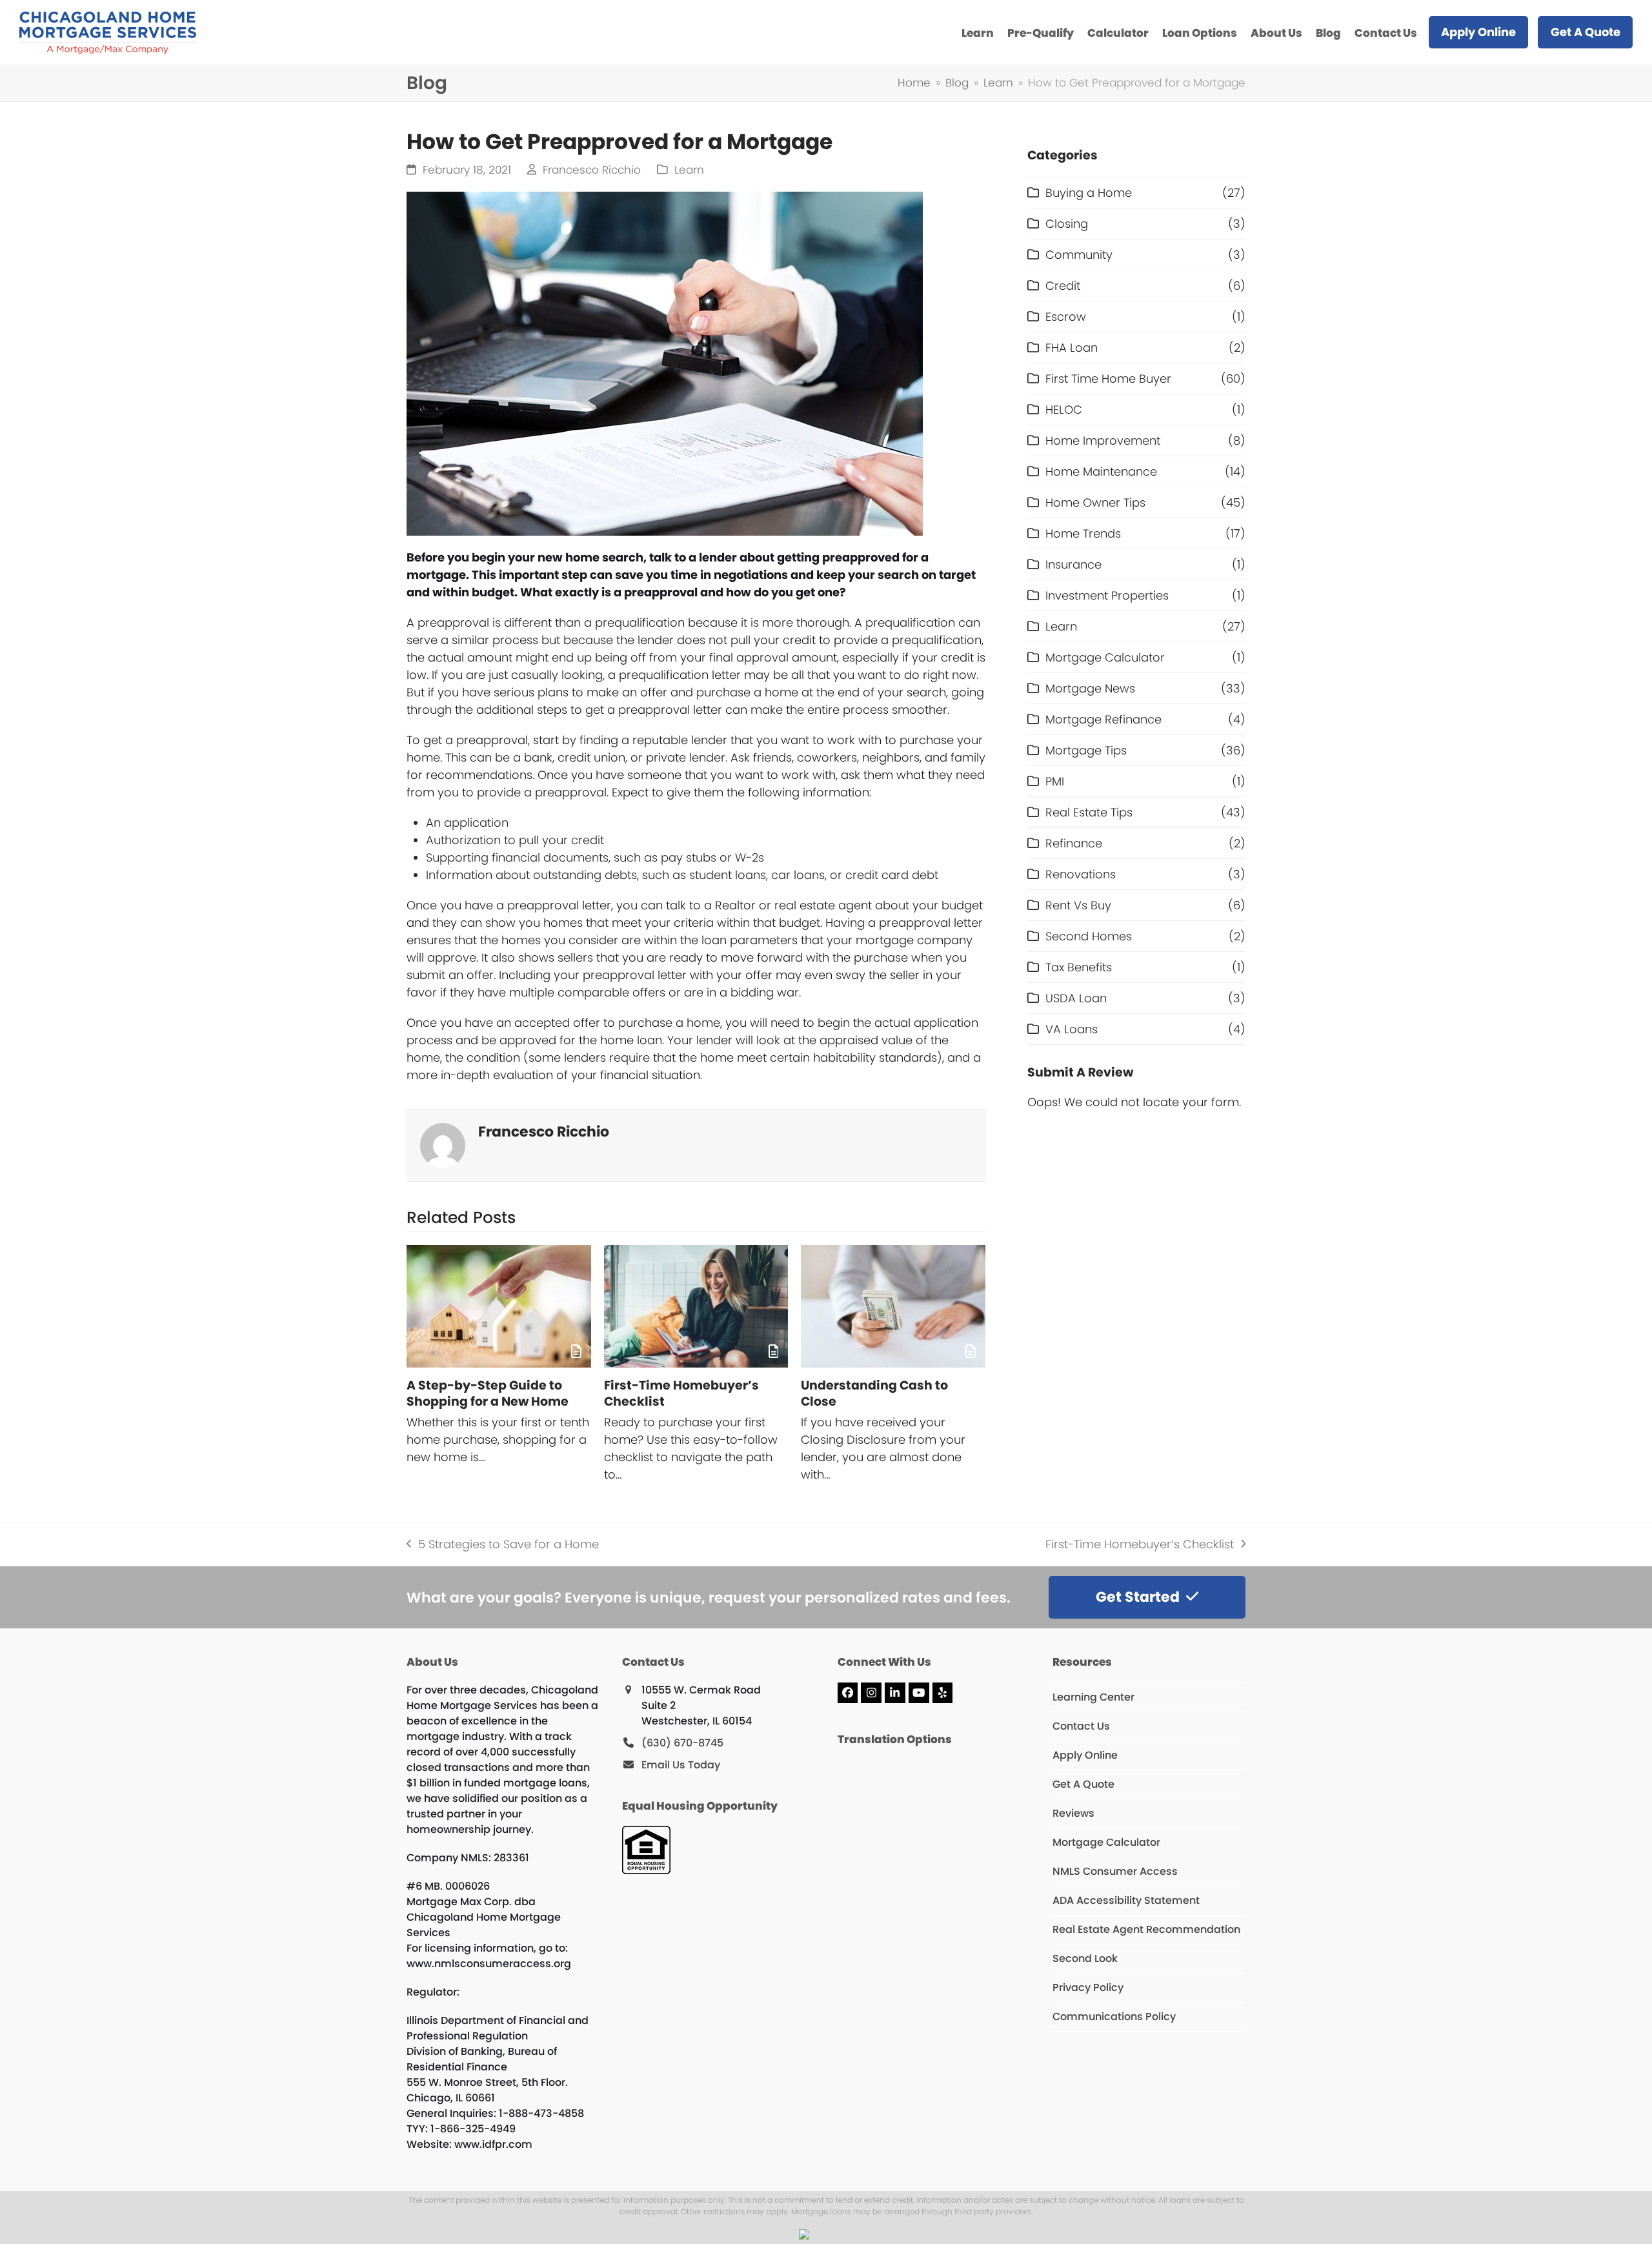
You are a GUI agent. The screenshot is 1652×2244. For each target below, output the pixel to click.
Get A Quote (1083, 1784)
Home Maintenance (1101, 471)
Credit (1063, 286)
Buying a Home (1089, 193)
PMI (1055, 781)
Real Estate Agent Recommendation (1146, 1929)
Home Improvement (1103, 440)
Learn (689, 170)
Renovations (1081, 874)
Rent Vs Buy (1078, 905)
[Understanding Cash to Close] (893, 1306)
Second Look (1085, 1958)
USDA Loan (1076, 998)
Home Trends (1083, 533)
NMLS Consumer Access (1115, 1871)
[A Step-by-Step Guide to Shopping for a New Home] (499, 1306)
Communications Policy (1114, 2017)
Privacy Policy (1088, 1987)
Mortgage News (1090, 688)
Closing (1067, 224)
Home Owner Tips (1095, 502)
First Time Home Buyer (1108, 379)
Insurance (1073, 564)
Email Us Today (681, 1765)
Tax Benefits (1079, 967)
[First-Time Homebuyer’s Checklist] (696, 1306)
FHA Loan (1072, 348)
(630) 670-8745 (682, 1743)
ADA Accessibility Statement (1126, 1900)
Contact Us (1081, 1726)
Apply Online (1085, 1755)
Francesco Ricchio (592, 170)
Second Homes (1089, 936)
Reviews (1073, 1813)
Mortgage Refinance (1103, 719)
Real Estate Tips (1089, 812)
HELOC (1064, 409)
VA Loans (1072, 1029)
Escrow (1066, 317)
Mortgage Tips (1086, 750)
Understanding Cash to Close (874, 1393)
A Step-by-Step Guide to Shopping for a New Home (488, 1393)
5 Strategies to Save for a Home (503, 1544)
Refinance (1074, 843)
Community (1079, 255)
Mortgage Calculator (1105, 657)
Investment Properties (1107, 595)
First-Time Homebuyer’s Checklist (681, 1393)
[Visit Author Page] (443, 1144)
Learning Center (1093, 1697)
